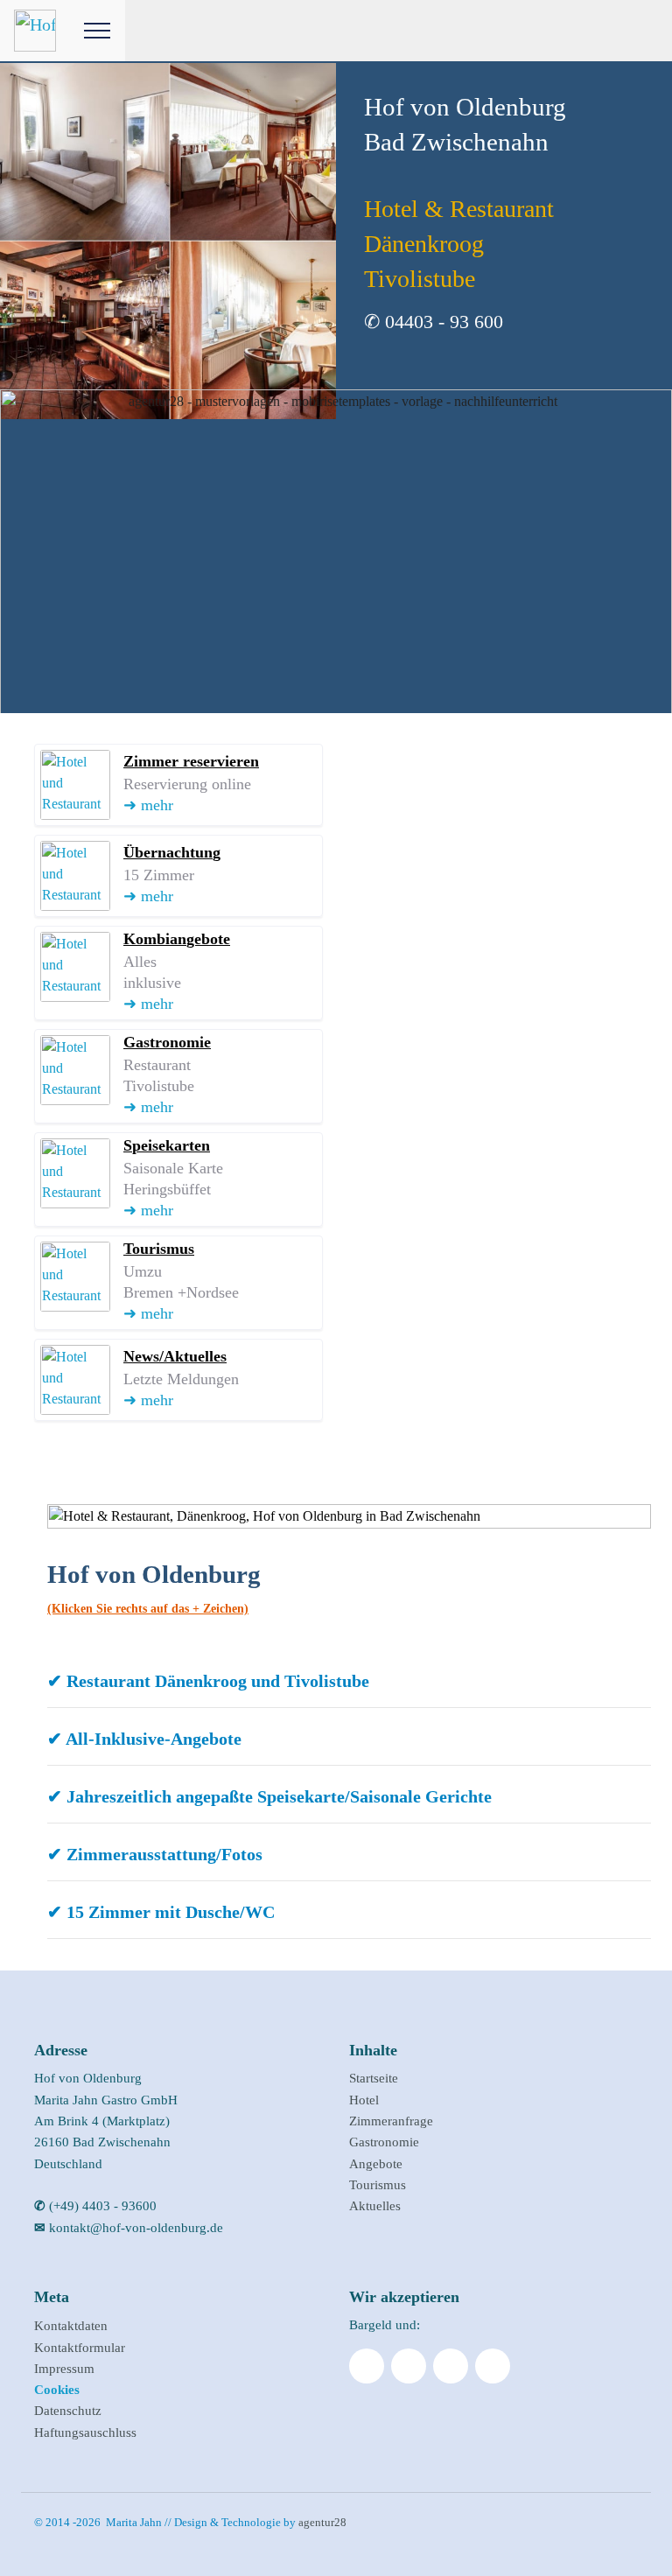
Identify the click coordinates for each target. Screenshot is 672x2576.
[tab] (349, 1685)
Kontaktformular (80, 2347)
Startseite (374, 2078)
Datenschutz (68, 2410)
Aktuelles (375, 2205)
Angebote (376, 2163)
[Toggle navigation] (98, 31)
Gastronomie (384, 2142)
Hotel (364, 2100)
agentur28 (322, 2522)
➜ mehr (148, 805)
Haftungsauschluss (85, 2432)
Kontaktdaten (71, 2325)
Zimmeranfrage (391, 2121)
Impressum (64, 2368)
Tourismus (378, 2184)
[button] (349, 1681)
